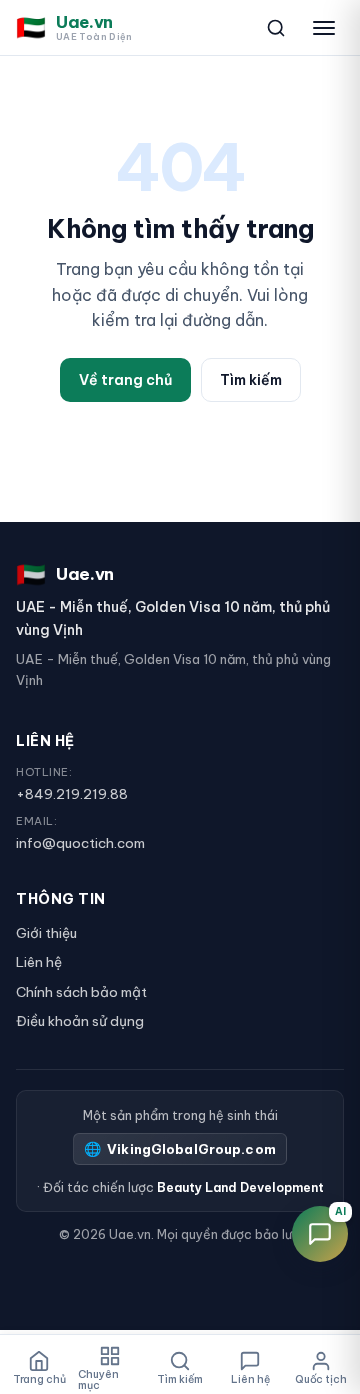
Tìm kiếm (251, 380)
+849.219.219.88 (72, 794)
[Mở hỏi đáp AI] (320, 1234)
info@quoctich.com (80, 843)
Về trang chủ (125, 380)
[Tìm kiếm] (276, 28)
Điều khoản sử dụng (80, 1021)
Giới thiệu (46, 933)
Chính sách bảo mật (81, 992)
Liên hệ (39, 962)
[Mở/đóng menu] (324, 28)
